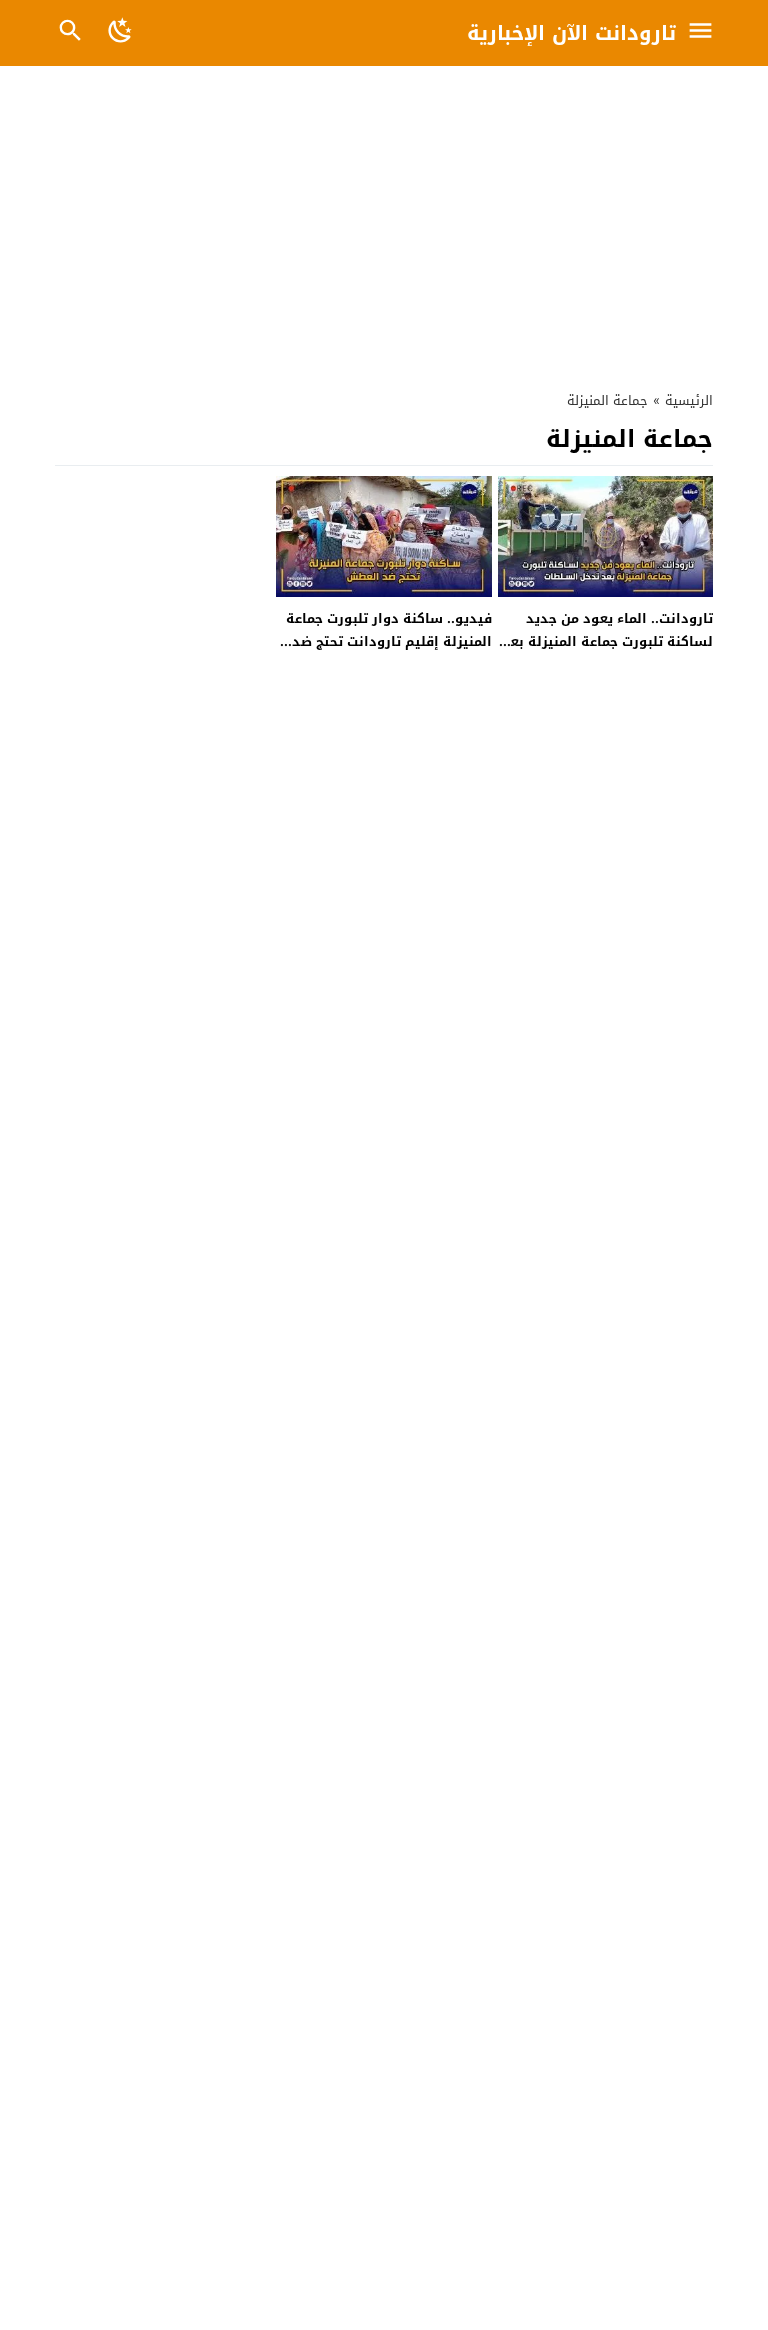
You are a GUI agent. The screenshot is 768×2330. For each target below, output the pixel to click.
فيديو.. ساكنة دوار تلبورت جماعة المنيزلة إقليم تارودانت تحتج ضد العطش (389, 642)
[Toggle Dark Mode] (121, 33)
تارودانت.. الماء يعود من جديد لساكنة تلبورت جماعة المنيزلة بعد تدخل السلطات (607, 642)
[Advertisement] (383, 223)
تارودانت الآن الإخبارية (571, 33)
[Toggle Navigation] (705, 33)
